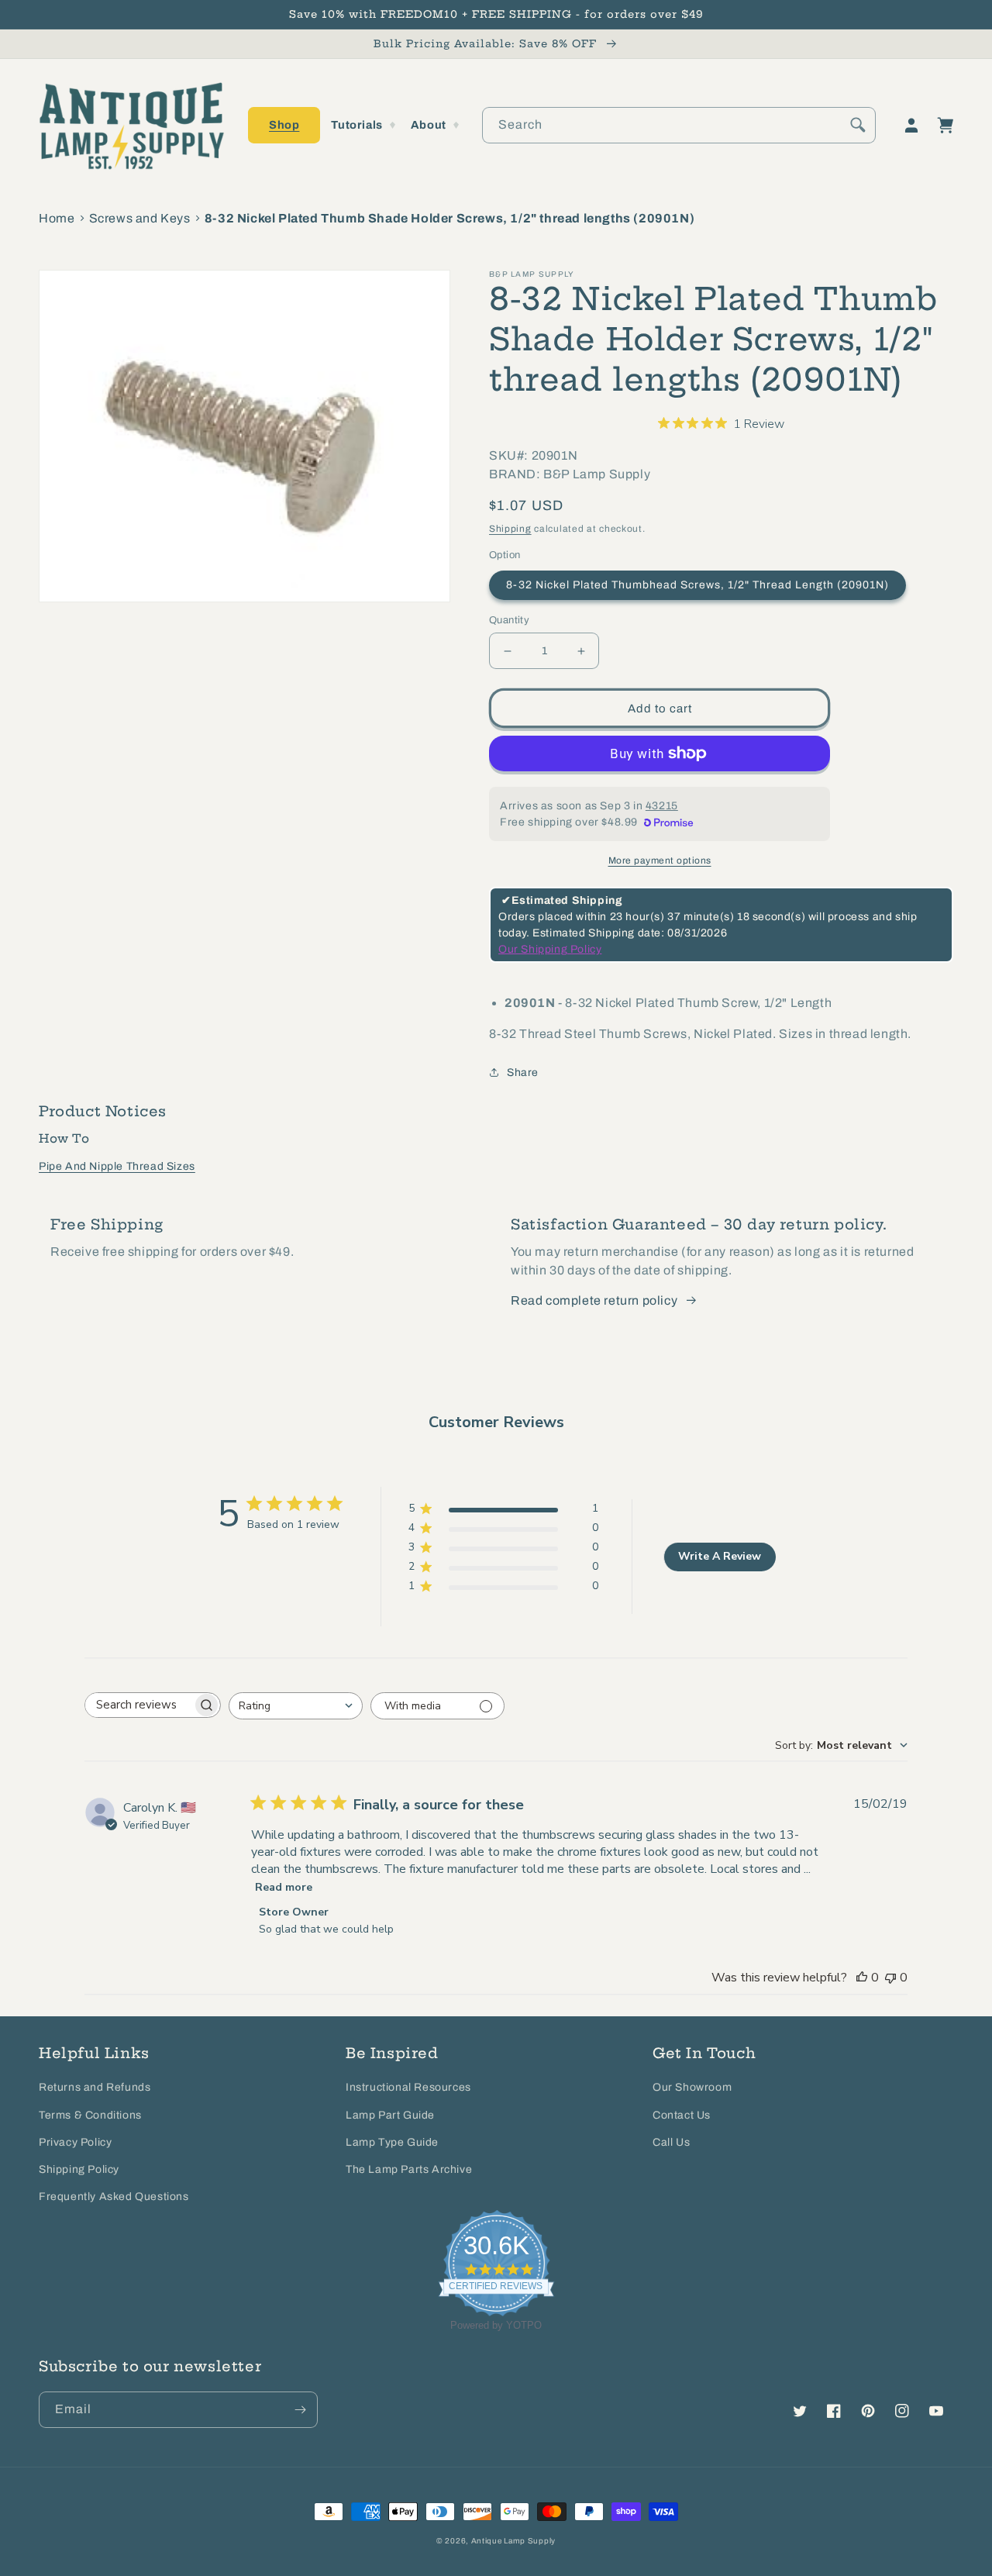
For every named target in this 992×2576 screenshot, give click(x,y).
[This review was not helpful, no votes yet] (890, 1978)
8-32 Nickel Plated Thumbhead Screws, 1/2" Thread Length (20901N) (697, 585)
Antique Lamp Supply (513, 2541)
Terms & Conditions (90, 2115)
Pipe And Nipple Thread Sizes (117, 1166)
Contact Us (682, 2115)
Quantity (509, 620)
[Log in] (911, 126)
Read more (284, 1887)
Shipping (510, 529)
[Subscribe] (300, 2410)
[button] (284, 125)
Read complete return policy (594, 1300)
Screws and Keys (140, 218)
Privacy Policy (75, 2142)
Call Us (671, 2142)
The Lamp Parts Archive (409, 2169)
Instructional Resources (408, 2087)
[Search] (858, 125)
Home (57, 218)
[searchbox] (139, 1705)
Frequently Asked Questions (114, 2197)
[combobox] (679, 125)
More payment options (660, 860)
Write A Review (720, 1556)
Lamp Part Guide (390, 2115)
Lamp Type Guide (392, 2142)
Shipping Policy (79, 2169)
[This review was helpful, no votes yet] (862, 1978)
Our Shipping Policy (550, 949)
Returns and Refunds (95, 2087)
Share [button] (523, 1072)
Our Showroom (692, 2087)
